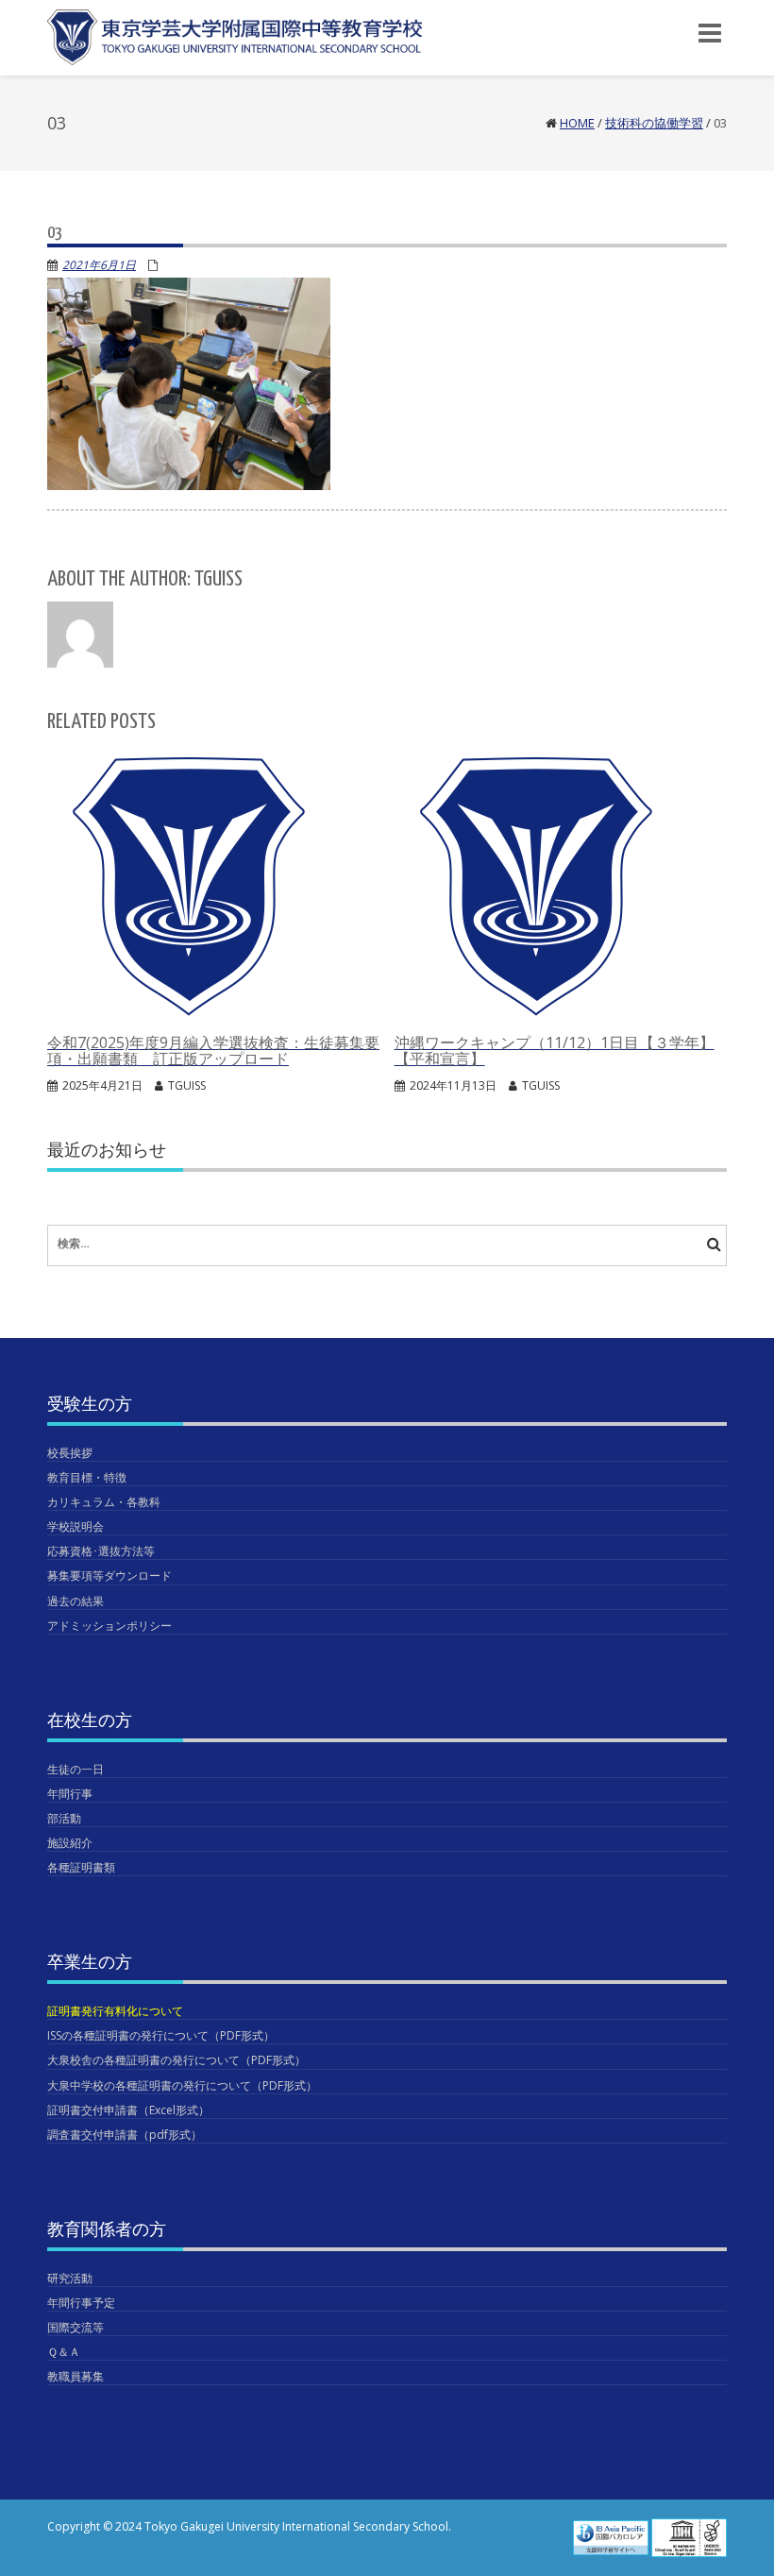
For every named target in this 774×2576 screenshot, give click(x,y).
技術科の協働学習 (654, 123)
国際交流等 (76, 2327)
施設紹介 (70, 1843)
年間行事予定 (81, 2303)
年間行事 (70, 1794)
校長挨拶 (70, 1453)
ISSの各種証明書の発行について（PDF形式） (161, 2035)
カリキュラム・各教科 (104, 1502)
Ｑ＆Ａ (64, 2352)
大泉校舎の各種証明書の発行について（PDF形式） (177, 2060)
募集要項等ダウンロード (109, 1576)
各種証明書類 (81, 1867)
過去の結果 (76, 1601)
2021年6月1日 (99, 265)
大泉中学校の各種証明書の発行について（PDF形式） (182, 2085)
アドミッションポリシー (109, 1626)
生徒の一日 (76, 1769)
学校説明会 (76, 1526)
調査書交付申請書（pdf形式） (125, 2135)
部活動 (64, 1818)
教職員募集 (76, 2376)
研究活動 (70, 2278)
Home (577, 123)
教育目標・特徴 (87, 1477)
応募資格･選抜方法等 (101, 1551)
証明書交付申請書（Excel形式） (128, 2110)
